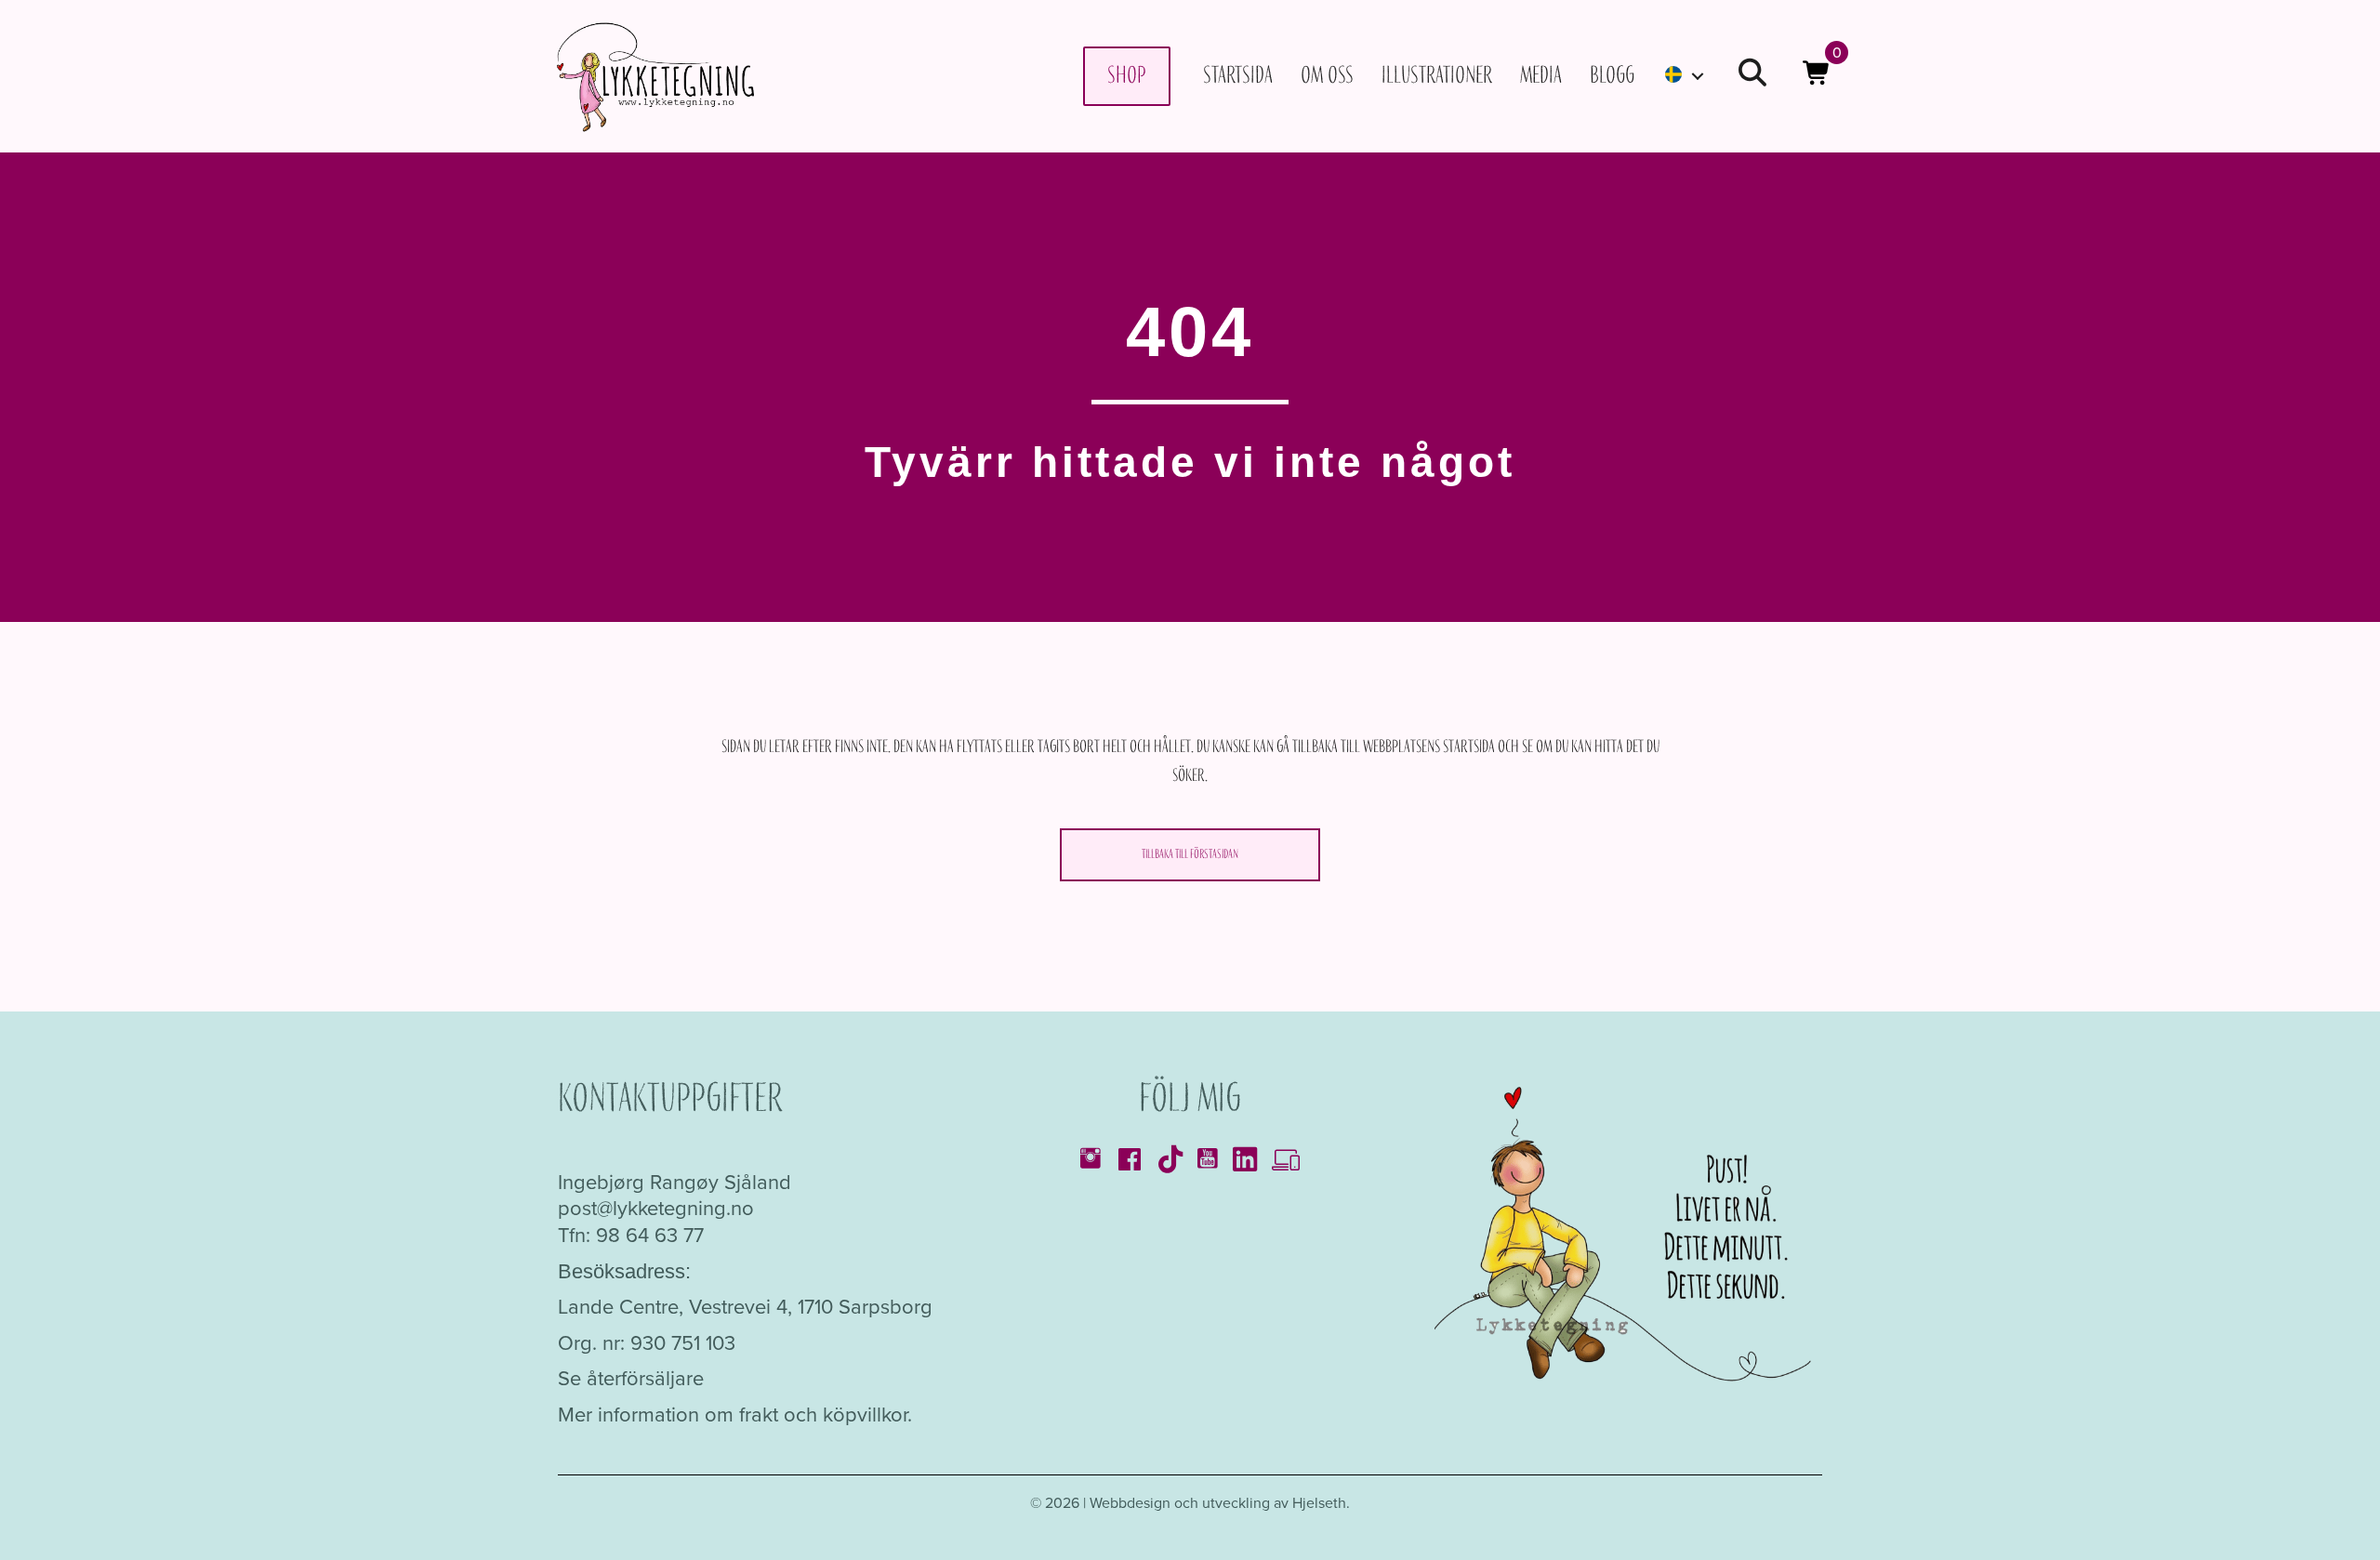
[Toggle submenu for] (1698, 76)
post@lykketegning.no (656, 1208)
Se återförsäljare (631, 1378)
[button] (1752, 76)
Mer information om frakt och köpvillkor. (735, 1415)
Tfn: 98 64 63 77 (631, 1235)
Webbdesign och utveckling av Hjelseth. (1220, 1503)
